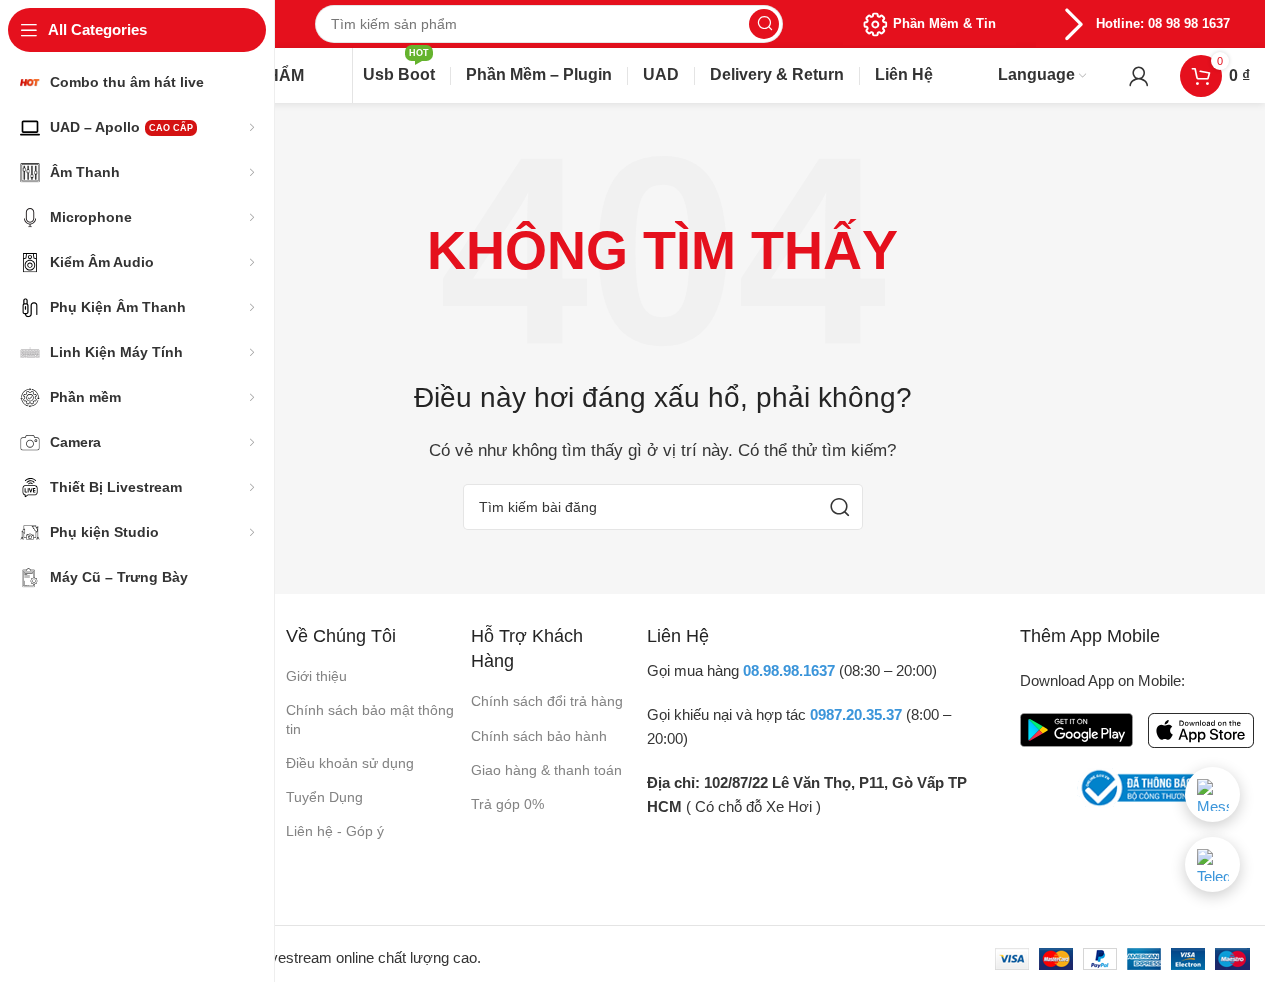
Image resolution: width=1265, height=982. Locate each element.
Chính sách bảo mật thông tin (370, 719)
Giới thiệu (316, 676)
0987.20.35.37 (856, 714)
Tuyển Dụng (324, 797)
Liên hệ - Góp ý (335, 831)
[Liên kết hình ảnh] (1076, 728)
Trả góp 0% (507, 804)
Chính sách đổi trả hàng (547, 701)
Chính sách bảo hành (539, 736)
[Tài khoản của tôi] (1139, 76)
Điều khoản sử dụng (350, 763)
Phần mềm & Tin (944, 23)
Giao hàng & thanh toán (546, 770)
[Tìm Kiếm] (764, 24)
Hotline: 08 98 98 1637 (1163, 23)
